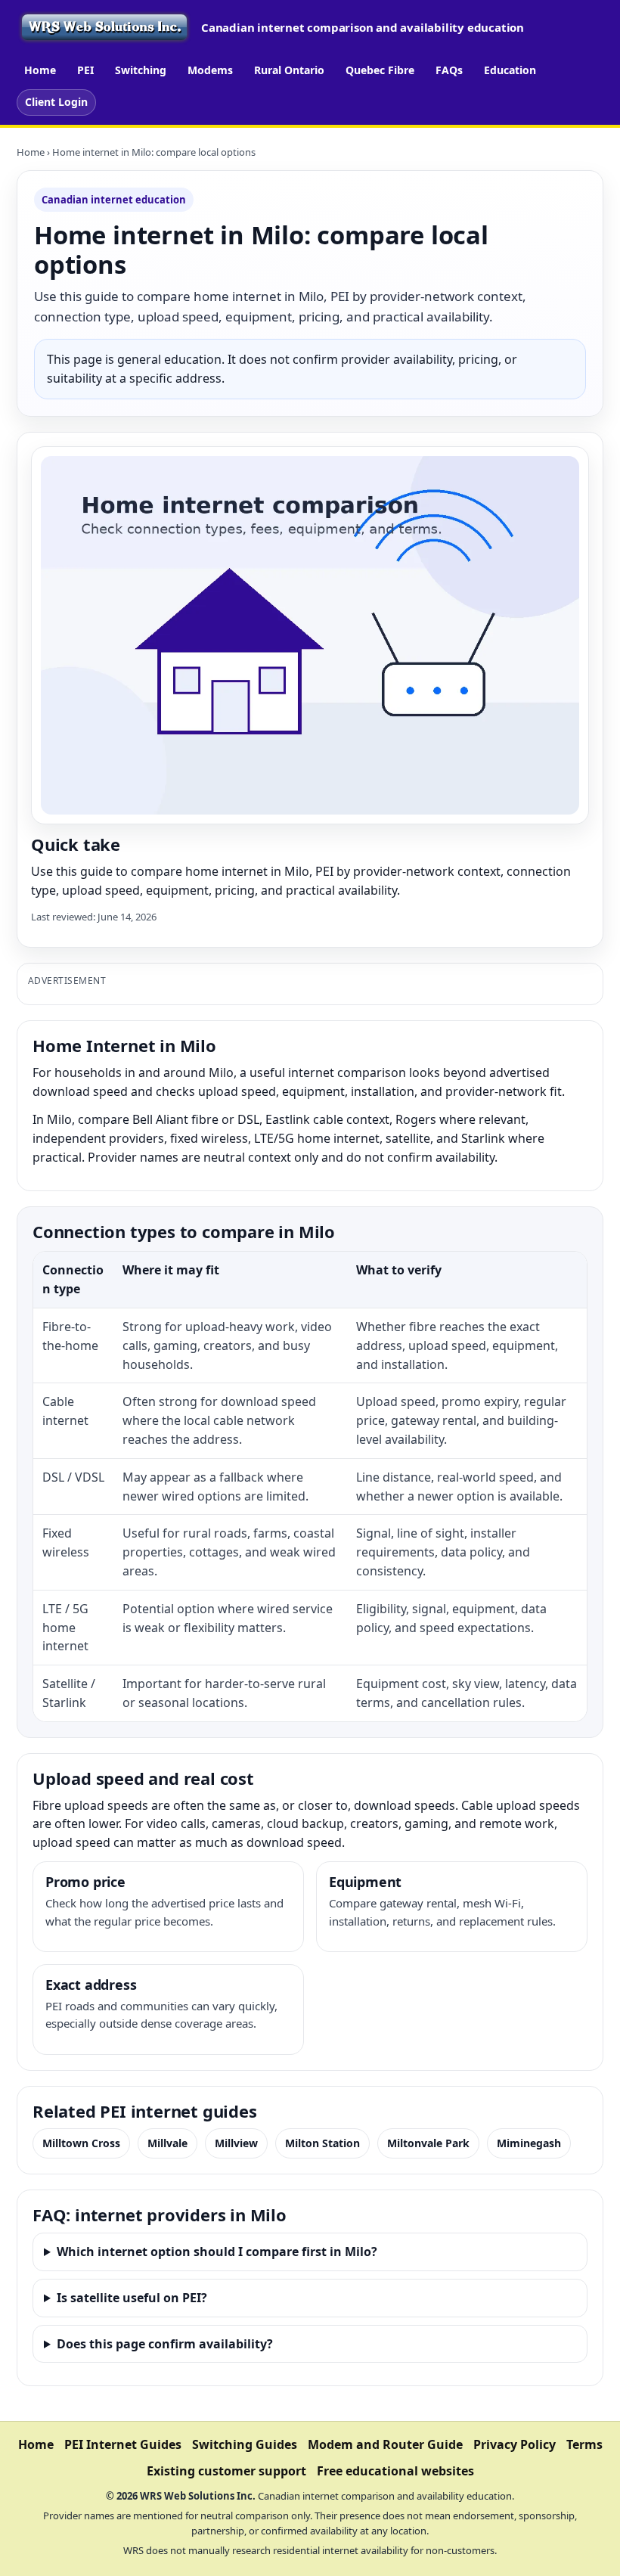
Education (510, 70)
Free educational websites (395, 2471)
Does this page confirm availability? (165, 2344)
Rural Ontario (289, 70)
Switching (141, 70)
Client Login (56, 102)
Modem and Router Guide (385, 2444)
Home (40, 70)
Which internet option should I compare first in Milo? (217, 2252)
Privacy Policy (515, 2444)
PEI (85, 70)
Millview (236, 2143)
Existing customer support (226, 2471)
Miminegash (529, 2143)
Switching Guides (245, 2444)
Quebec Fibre (380, 70)
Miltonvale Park (428, 2143)
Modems (210, 70)
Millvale (167, 2143)
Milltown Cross (81, 2143)
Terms (584, 2444)
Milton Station (322, 2143)
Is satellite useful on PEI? (132, 2298)
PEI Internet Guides (123, 2444)
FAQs (449, 70)
